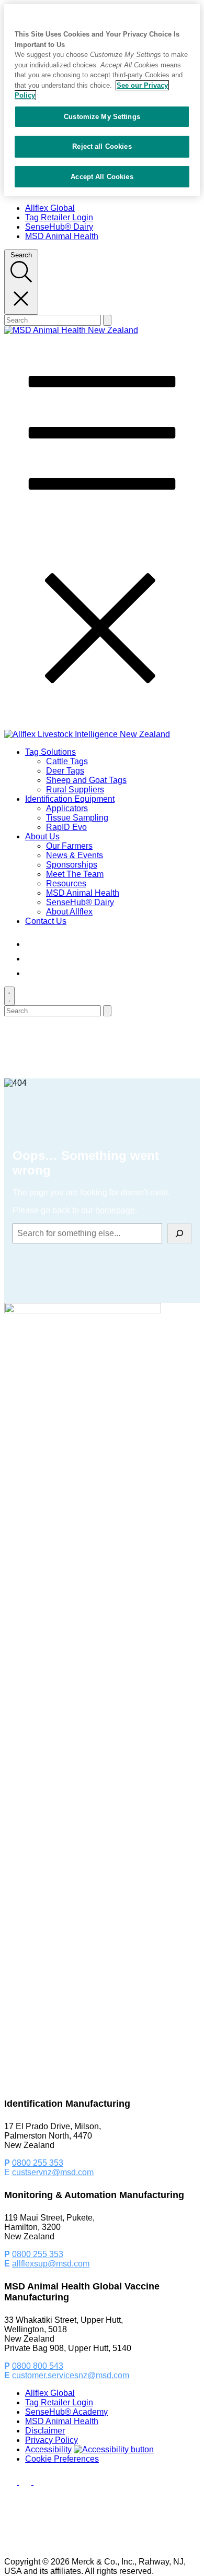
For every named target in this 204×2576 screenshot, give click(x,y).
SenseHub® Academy (66, 2412)
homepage (115, 1210)
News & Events (75, 855)
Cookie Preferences (62, 2459)
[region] (102, 100)
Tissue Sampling (77, 818)
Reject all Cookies (102, 146)
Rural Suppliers (75, 790)
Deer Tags (65, 771)
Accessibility (48, 2449)
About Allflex (69, 912)
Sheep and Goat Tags (86, 780)
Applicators (67, 808)
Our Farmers (69, 846)
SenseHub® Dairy (59, 227)
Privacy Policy (52, 2440)
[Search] (179, 1233)
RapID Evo (66, 827)
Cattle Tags (67, 761)
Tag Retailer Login (59, 217)
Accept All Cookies (102, 177)
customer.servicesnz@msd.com (71, 2375)
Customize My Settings (102, 117)
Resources (66, 883)
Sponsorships (72, 865)
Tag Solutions (50, 752)
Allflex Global (50, 208)
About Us (42, 836)
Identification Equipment (70, 799)
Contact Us (46, 921)
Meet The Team (75, 874)
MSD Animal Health (62, 236)
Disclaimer (45, 2431)
